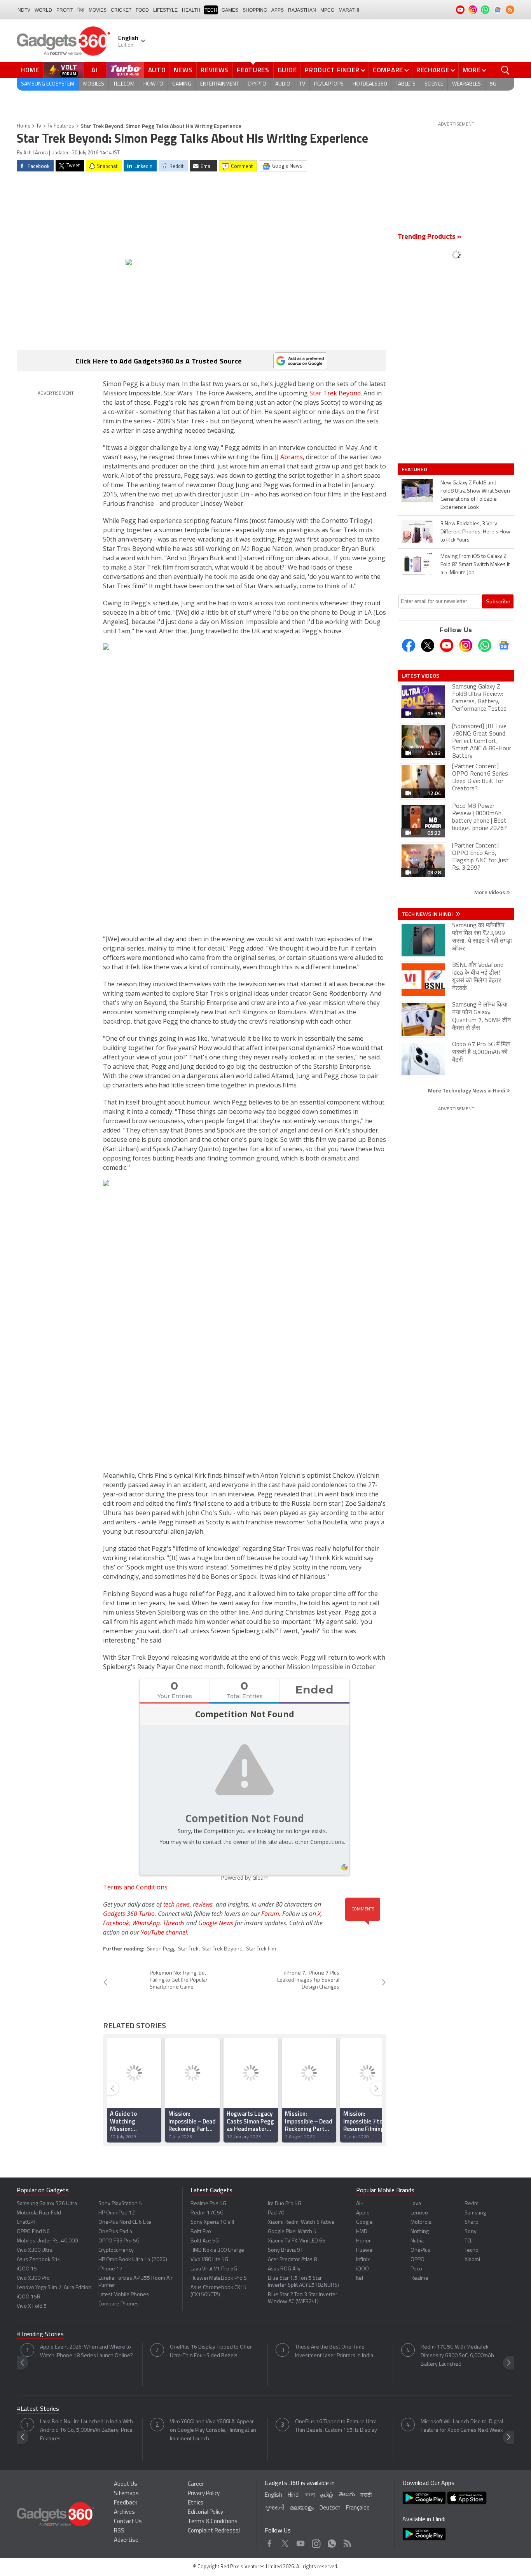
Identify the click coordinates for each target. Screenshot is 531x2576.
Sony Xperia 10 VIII (212, 2222)
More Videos (490, 892)
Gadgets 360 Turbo (129, 1914)
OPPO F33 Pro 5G (119, 2241)
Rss (347, 2542)
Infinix (363, 2260)
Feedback (126, 2503)
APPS (278, 10)
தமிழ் (327, 2495)
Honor (363, 2241)
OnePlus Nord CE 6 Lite (125, 2222)
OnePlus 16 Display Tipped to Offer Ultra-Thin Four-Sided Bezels (211, 2351)
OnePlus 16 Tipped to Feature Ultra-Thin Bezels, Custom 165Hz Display (337, 2426)
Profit (65, 10)
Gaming (182, 84)
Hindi (294, 2495)
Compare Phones (119, 2304)
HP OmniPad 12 (117, 2213)
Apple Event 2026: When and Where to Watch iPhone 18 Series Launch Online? (86, 2351)
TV (302, 84)
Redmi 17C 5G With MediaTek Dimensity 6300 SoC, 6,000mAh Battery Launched (457, 2356)
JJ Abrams (289, 457)
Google (364, 2222)
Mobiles (94, 84)
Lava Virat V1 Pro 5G (214, 2269)
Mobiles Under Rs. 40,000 (47, 2241)
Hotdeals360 (370, 84)
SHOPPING (255, 10)
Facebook (116, 1923)
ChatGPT (26, 2222)
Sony (471, 2232)
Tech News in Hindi (428, 914)
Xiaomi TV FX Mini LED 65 (297, 2241)
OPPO (417, 2260)
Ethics (196, 2503)
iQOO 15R (29, 2297)
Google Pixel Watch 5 (292, 2232)
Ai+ (360, 2204)
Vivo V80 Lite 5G (209, 2260)
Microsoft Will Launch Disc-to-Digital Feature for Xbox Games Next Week (462, 2426)
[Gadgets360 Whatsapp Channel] (485, 645)
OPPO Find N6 (33, 2232)
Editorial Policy (205, 2512)
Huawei (365, 2250)
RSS (119, 2531)
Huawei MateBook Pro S (219, 2278)
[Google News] (504, 645)
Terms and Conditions (135, 1887)
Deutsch (330, 2508)
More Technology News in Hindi (467, 1090)
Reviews (215, 70)
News (183, 70)
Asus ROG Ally (284, 2269)
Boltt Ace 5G (205, 2241)
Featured (415, 469)
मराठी (366, 2495)
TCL (468, 2241)
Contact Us (128, 2522)
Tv (39, 126)
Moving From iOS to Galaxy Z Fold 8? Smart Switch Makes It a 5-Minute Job (475, 565)
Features (253, 70)
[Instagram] (466, 645)
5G (493, 84)
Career (196, 2484)
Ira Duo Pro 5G (285, 2204)
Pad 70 (276, 2213)
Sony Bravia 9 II (286, 2250)
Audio (283, 84)
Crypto (257, 84)
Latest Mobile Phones (124, 2295)
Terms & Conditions (213, 2522)
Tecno (472, 2250)
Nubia (417, 2241)
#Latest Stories (38, 2409)
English (273, 2495)
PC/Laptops (329, 84)
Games (230, 10)
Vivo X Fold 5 (32, 2306)
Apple (363, 2213)
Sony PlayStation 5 (120, 2204)
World (43, 10)
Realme (419, 2278)
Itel (360, 2278)
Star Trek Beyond (335, 393)
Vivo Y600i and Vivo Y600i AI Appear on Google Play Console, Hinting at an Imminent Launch (213, 2430)
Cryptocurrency (116, 2250)
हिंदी (81, 10)
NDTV (24, 10)
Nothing (420, 2232)
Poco (416, 2269)
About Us (126, 2484)
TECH (211, 10)
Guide (287, 70)
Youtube (301, 2542)
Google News (216, 1923)
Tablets (406, 84)
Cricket (121, 10)
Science (434, 84)
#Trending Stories (40, 2335)
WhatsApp (146, 1923)
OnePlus (420, 2250)
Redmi (472, 2204)
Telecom (124, 84)
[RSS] (510, 10)
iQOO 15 (27, 2269)
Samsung (475, 2213)
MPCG (327, 10)
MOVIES (98, 10)
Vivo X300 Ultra (35, 2250)
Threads (174, 1923)
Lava (416, 2204)
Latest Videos (420, 676)
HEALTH (191, 10)
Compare (388, 70)
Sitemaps (126, 2494)
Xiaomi (472, 2260)
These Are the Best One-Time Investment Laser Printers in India (334, 2351)
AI (95, 70)
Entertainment (219, 84)
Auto (157, 70)
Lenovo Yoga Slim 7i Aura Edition (54, 2288)
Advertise (126, 2540)
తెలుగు (347, 2495)
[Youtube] (447, 645)
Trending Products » (430, 237)
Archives (124, 2512)
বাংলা (310, 2495)
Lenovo (419, 2213)
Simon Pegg (161, 1949)
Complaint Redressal (214, 2531)
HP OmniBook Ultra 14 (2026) (133, 2260)
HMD (362, 2232)
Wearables (466, 84)
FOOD (142, 10)
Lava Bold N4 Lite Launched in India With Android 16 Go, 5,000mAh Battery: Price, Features (87, 2430)
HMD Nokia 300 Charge (217, 2250)
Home (30, 70)
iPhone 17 (110, 2269)
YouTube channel (164, 1932)
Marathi (349, 10)
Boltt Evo (201, 2232)
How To (153, 84)
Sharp (472, 2222)
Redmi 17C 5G (207, 2213)
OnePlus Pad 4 (115, 2232)
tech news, (178, 1904)
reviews (203, 1904)
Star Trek (188, 1949)
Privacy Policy (204, 2494)
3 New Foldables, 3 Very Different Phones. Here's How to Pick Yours (475, 532)
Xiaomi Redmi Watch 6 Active (301, 2222)
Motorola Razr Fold (39, 2213)
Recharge (433, 70)
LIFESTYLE (165, 10)
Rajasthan (302, 10)
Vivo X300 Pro (33, 2278)
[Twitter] (428, 645)
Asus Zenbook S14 (39, 2260)
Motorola (421, 2222)
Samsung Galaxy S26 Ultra (47, 2204)
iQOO (362, 2269)
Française (358, 2508)
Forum (270, 1914)
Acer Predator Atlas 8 (292, 2260)
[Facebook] (409, 645)
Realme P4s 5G (208, 2204)
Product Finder (332, 70)
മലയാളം (302, 2508)
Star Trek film (261, 1949)
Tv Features (61, 126)
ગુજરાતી (275, 2508)
